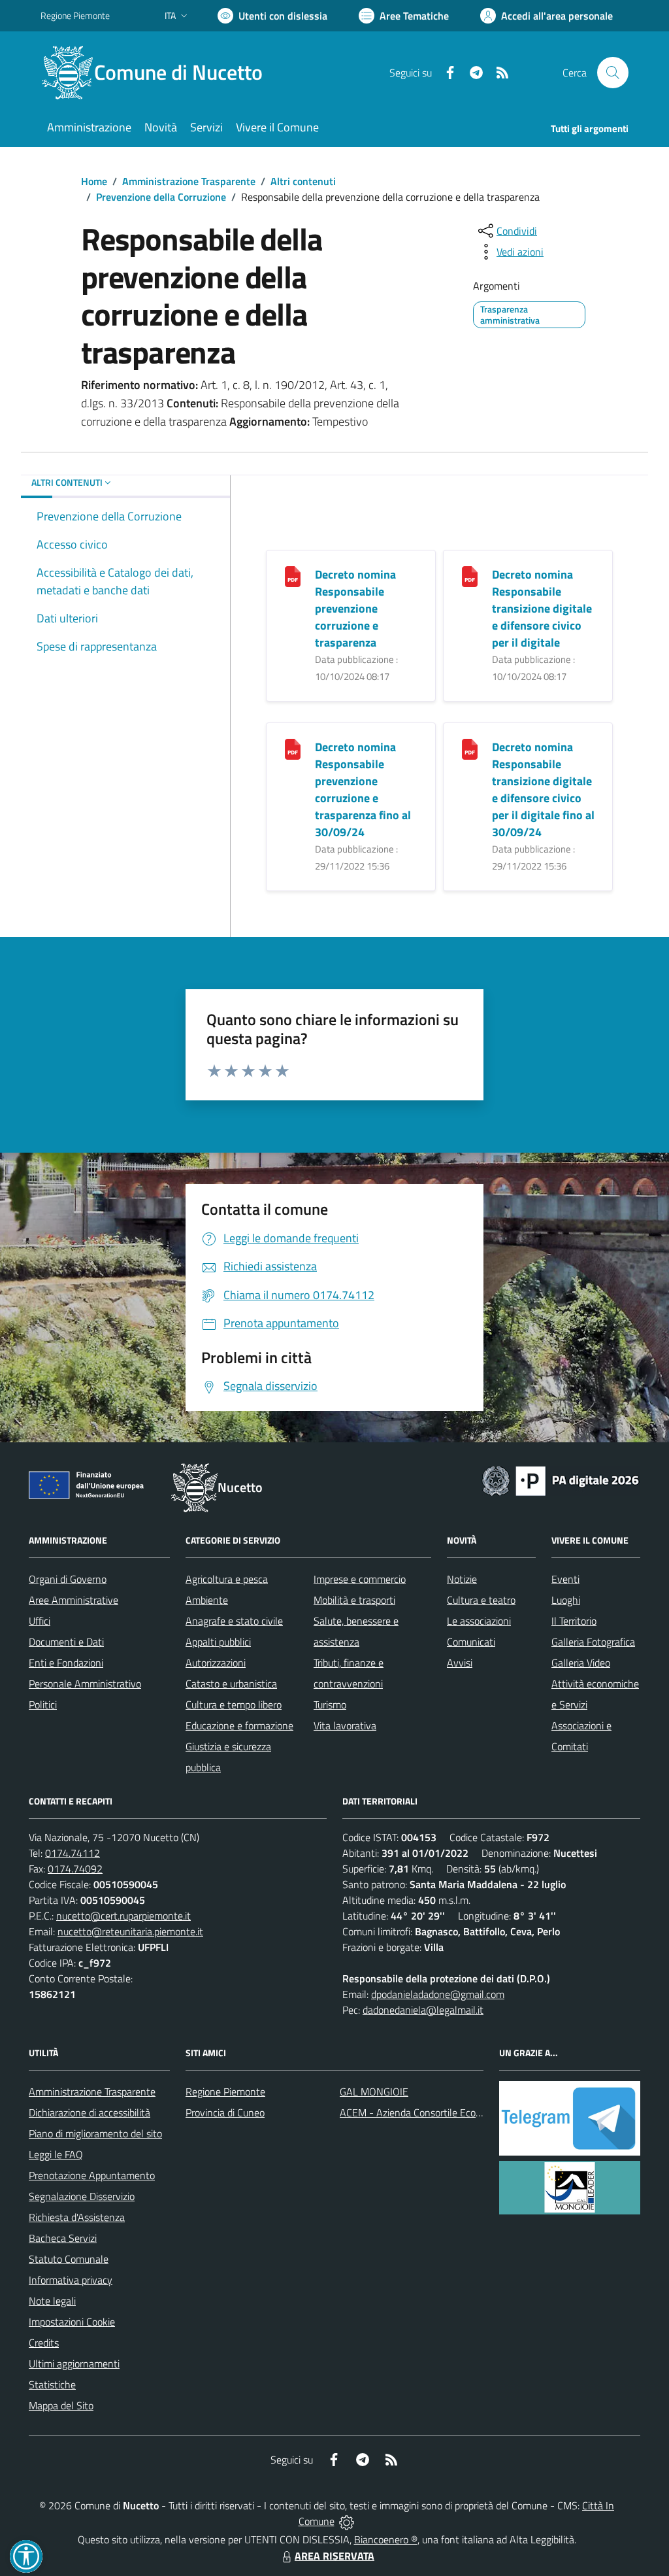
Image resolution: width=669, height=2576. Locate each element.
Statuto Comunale (69, 2259)
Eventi (565, 1579)
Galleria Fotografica (593, 1642)
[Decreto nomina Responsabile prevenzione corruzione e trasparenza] (293, 576)
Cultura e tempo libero (234, 1704)
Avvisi (460, 1663)
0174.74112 (73, 1853)
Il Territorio (574, 1621)
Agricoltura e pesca (227, 1579)
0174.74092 (75, 1869)
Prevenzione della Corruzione (161, 197)
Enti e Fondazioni (66, 1663)
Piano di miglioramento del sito (95, 2133)
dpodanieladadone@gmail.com (438, 1994)
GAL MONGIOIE (374, 2092)
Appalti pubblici (218, 1642)
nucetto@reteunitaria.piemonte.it (130, 1931)
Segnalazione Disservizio (82, 2196)
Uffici (40, 1621)
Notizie (462, 1579)
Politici (43, 1704)
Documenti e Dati (66, 1642)
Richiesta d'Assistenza (77, 2217)
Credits (44, 2343)
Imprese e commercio (360, 1579)
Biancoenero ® (386, 2539)
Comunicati (471, 1642)
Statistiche (52, 2384)
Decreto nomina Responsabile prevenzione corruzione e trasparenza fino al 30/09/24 (363, 789)
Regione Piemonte (75, 15)
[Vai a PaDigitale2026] (561, 1480)
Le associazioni (479, 1621)
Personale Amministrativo (85, 1684)
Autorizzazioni (216, 1663)
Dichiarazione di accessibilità (90, 2112)
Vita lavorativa (345, 1725)
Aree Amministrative (73, 1600)
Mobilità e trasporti (354, 1600)
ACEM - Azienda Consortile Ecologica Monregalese (449, 2112)
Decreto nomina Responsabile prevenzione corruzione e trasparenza (355, 608)
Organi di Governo (68, 1579)
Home (94, 181)
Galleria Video (581, 1663)
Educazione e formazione (239, 1725)
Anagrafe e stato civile (234, 1621)
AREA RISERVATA (334, 2556)
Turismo (330, 1704)
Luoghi (566, 1600)
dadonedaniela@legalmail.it (423, 2010)
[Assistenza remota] (347, 2521)
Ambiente (207, 1600)
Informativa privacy (71, 2280)
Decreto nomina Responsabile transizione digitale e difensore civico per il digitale (542, 608)
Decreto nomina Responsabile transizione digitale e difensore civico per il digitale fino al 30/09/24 (543, 789)
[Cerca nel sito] (613, 73)
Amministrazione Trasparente (189, 181)
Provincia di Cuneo (225, 2112)
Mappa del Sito (61, 2405)
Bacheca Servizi (63, 2238)
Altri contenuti (303, 181)
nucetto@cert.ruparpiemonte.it (123, 1916)
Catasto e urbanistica (231, 1684)
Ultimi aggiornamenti (74, 2364)
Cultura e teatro (481, 1600)
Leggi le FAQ (56, 2154)
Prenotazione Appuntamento (92, 2175)
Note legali (52, 2301)
